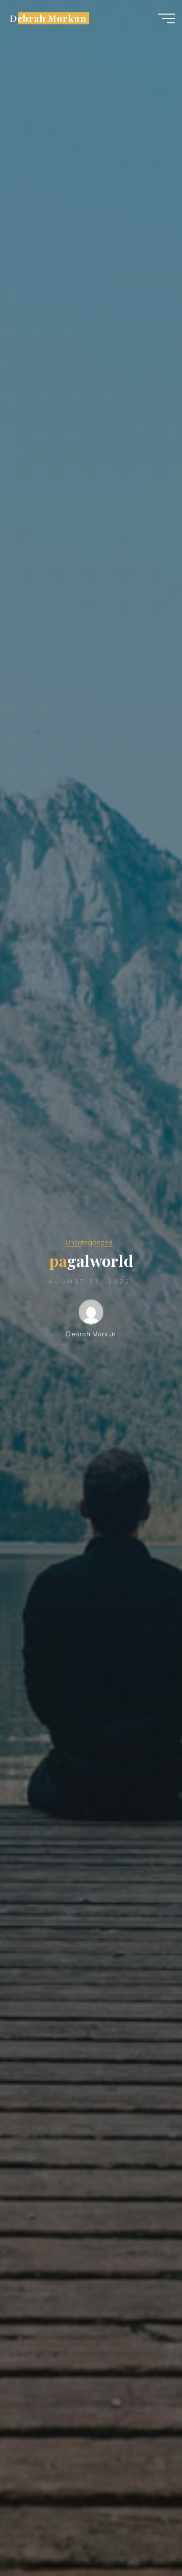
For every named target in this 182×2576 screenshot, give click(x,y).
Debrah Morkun (48, 18)
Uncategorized (89, 1242)
